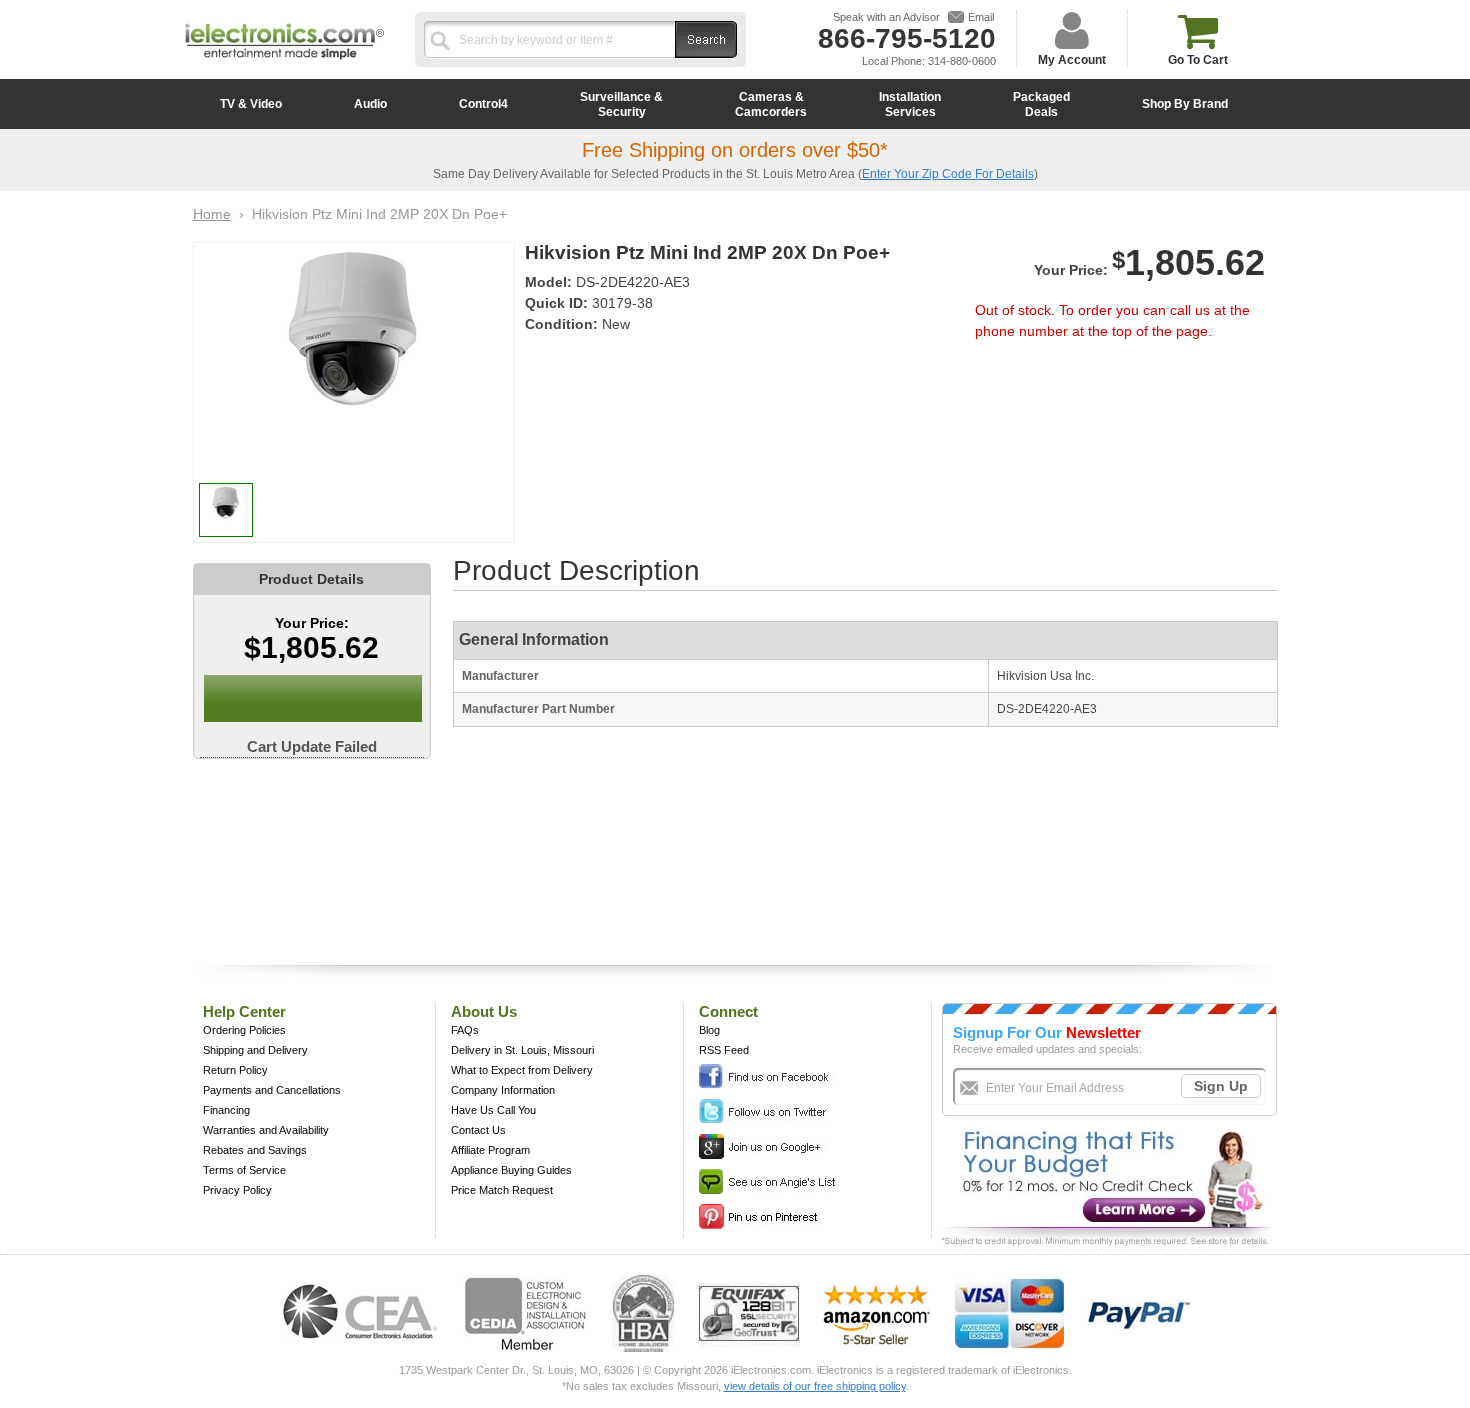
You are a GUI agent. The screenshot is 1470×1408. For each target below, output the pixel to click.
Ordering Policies (244, 1030)
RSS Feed (724, 1050)
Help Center (244, 1011)
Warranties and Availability (266, 1130)
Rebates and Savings (255, 1150)
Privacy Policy (237, 1190)
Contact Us (478, 1130)
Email (981, 17)
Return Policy (235, 1070)
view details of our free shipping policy (815, 1386)
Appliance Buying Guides (511, 1170)
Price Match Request (502, 1190)
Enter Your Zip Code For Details (948, 174)
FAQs (465, 1030)
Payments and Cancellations (272, 1090)
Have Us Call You (493, 1110)
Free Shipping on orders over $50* (735, 150)
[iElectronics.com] (285, 61)
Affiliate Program (490, 1150)
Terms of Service (244, 1170)
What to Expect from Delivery (522, 1070)
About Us (484, 1011)
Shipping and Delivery (255, 1050)
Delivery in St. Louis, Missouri (522, 1050)
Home (212, 214)
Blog (709, 1030)
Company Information (503, 1090)
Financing (226, 1110)
